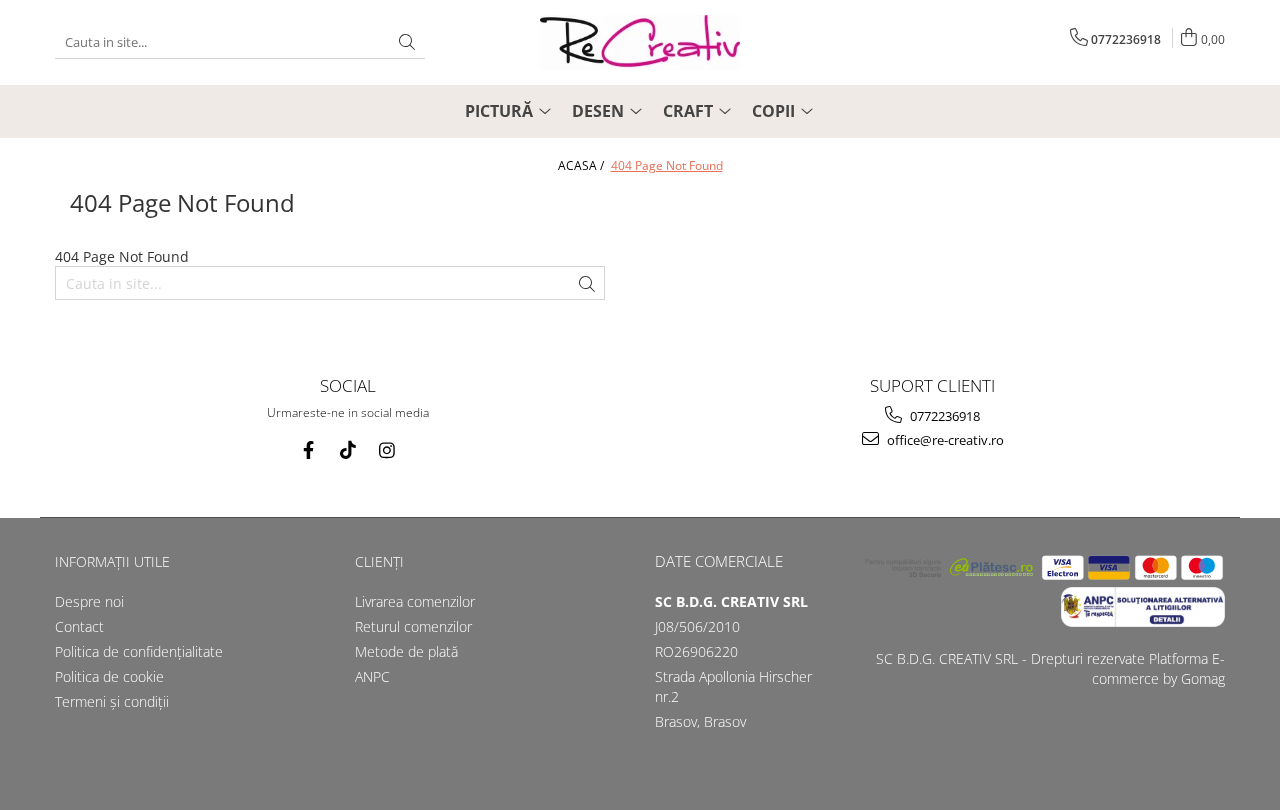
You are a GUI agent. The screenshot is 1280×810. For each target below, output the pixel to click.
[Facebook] (308, 450)
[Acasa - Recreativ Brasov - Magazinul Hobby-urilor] (640, 42)
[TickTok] (347, 450)
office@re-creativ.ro (944, 440)
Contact (79, 626)
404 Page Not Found (667, 165)
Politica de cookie (109, 676)
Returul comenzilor (413, 626)
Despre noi (89, 601)
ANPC (372, 676)
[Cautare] (407, 42)
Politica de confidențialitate (139, 651)
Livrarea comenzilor (415, 601)
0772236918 (943, 416)
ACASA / (582, 165)
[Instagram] (386, 450)
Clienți (379, 561)
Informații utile (112, 561)
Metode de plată (406, 651)
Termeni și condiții (112, 701)
